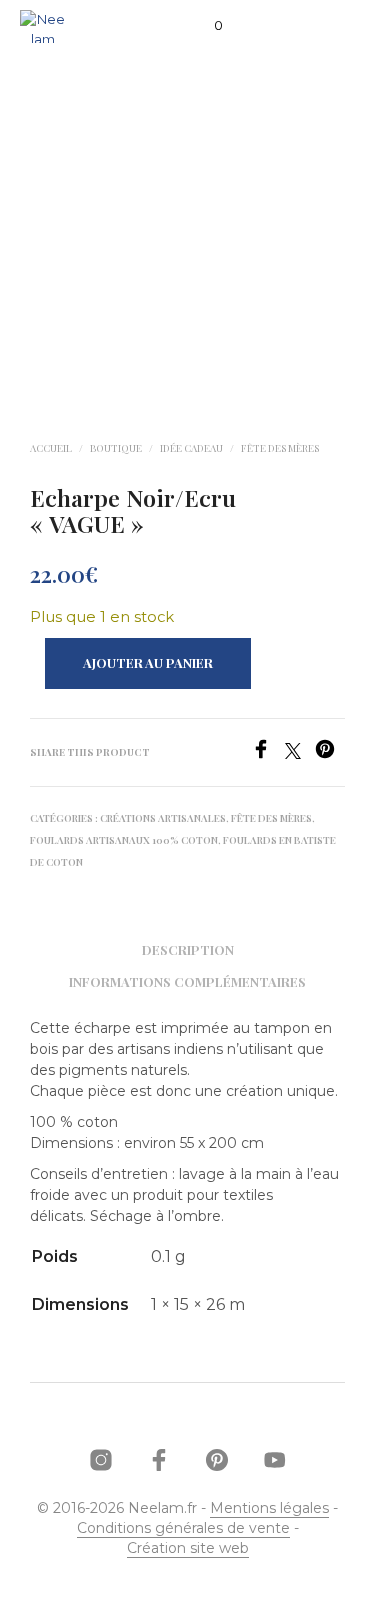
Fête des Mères (280, 448)
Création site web (188, 1549)
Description (188, 949)
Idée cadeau (191, 448)
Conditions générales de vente (183, 1529)
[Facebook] (268, 753)
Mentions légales (269, 1509)
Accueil (51, 448)
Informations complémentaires (187, 981)
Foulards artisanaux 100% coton (124, 840)
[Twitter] (300, 753)
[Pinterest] (330, 753)
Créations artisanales (163, 818)
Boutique (116, 448)
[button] (205, 26)
